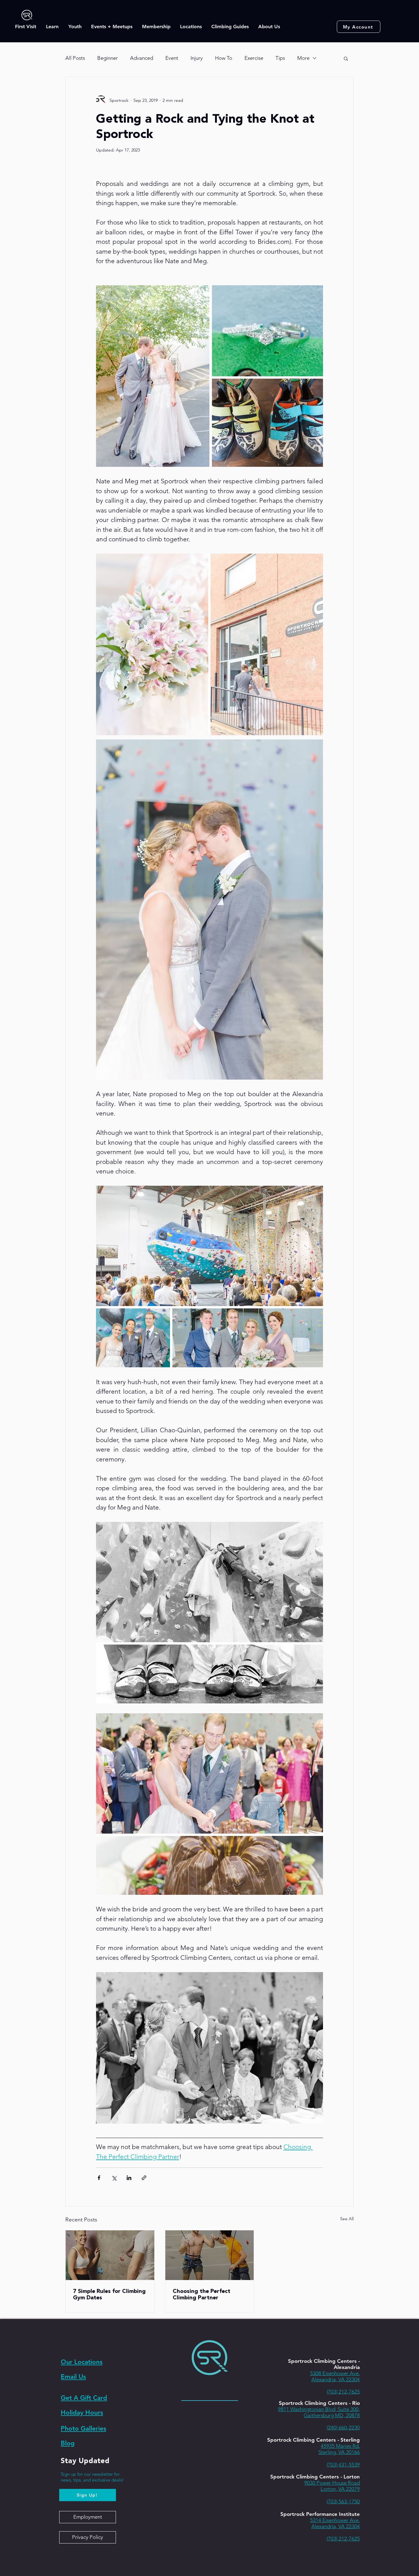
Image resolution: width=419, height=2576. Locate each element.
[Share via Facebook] (99, 2178)
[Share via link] (144, 2178)
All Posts (75, 58)
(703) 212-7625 (343, 2392)
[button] (26, 27)
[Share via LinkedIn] (129, 2178)
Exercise (254, 58)
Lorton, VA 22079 (340, 2489)
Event (172, 58)
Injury (197, 58)
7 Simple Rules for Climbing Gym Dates (109, 2294)
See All (347, 2219)
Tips (280, 58)
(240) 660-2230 (343, 2428)
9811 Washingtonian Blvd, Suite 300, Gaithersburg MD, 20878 (319, 2412)
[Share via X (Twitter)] (114, 2178)
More (303, 58)
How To (224, 58)
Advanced (142, 58)
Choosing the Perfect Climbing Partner (202, 2294)
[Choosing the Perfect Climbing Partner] (210, 2255)
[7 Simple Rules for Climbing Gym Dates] (110, 2255)
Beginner (108, 58)
